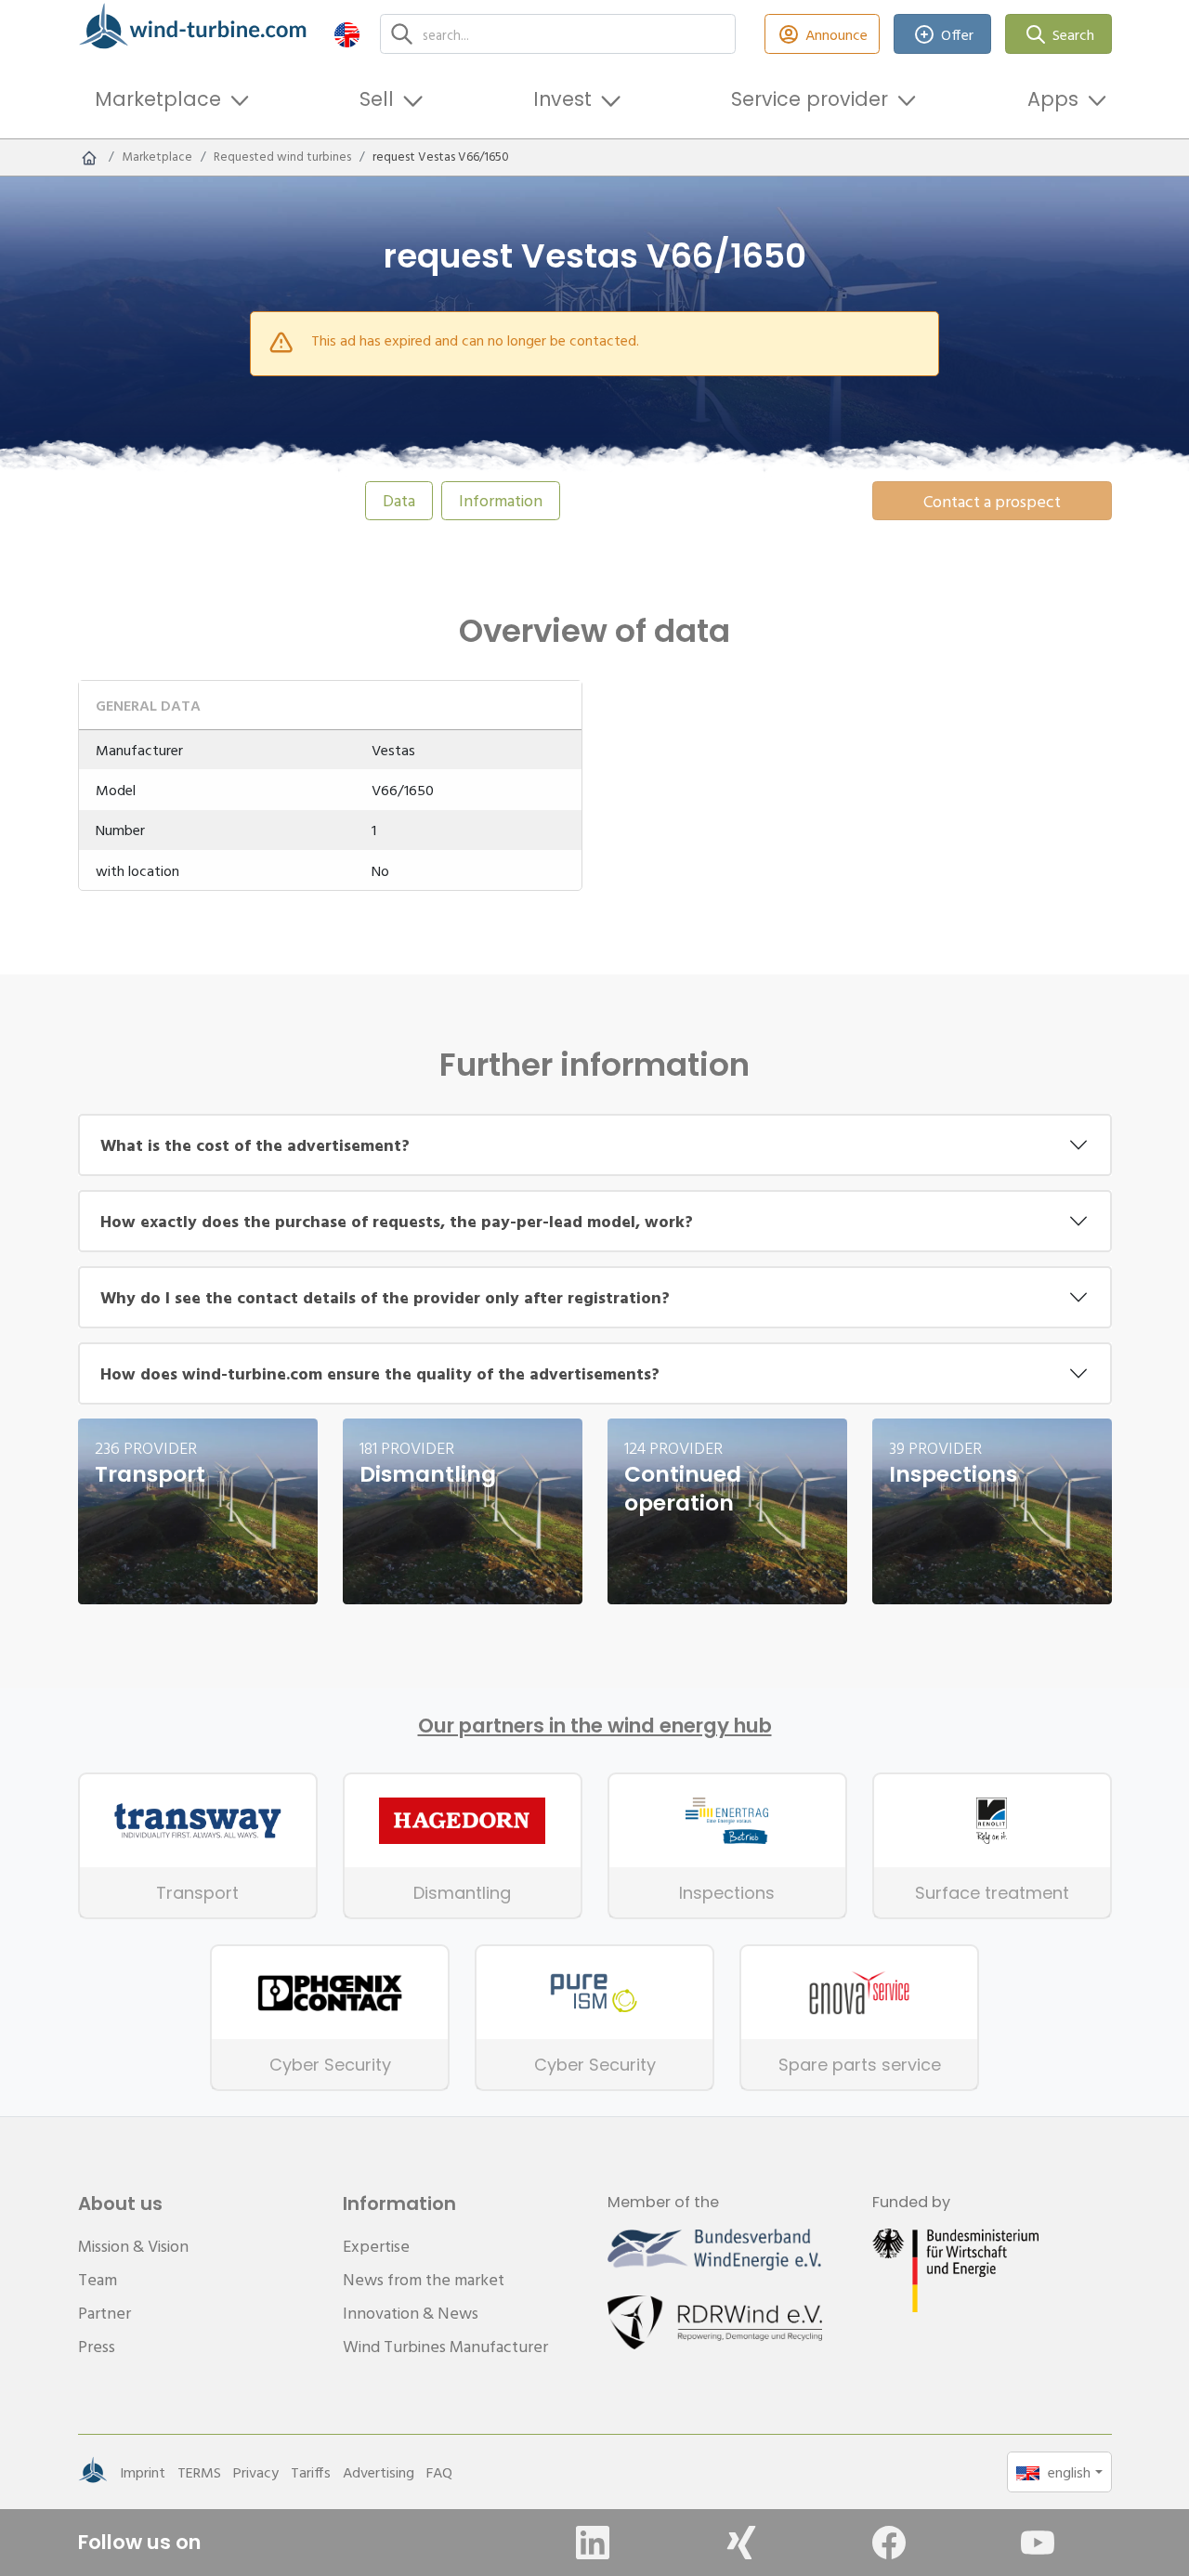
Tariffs (311, 2472)
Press (97, 2346)
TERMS (199, 2472)
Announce (836, 34)
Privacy (256, 2472)
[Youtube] (1038, 2543)
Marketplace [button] (158, 99)
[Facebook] (889, 2543)
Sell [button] (377, 99)
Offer (957, 34)
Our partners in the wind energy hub (595, 1726)
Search (1073, 34)
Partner (105, 2313)
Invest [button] (562, 99)
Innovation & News (411, 2313)
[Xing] (741, 2543)
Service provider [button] (810, 99)
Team (98, 2279)
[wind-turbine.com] (89, 157)
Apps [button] (1053, 99)
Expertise (376, 2246)
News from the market (424, 2279)
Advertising (379, 2472)
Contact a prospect (992, 501)
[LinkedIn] (593, 2543)
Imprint (143, 2472)
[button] (347, 34)
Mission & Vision (133, 2246)
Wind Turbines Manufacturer (445, 2346)
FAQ (439, 2472)
